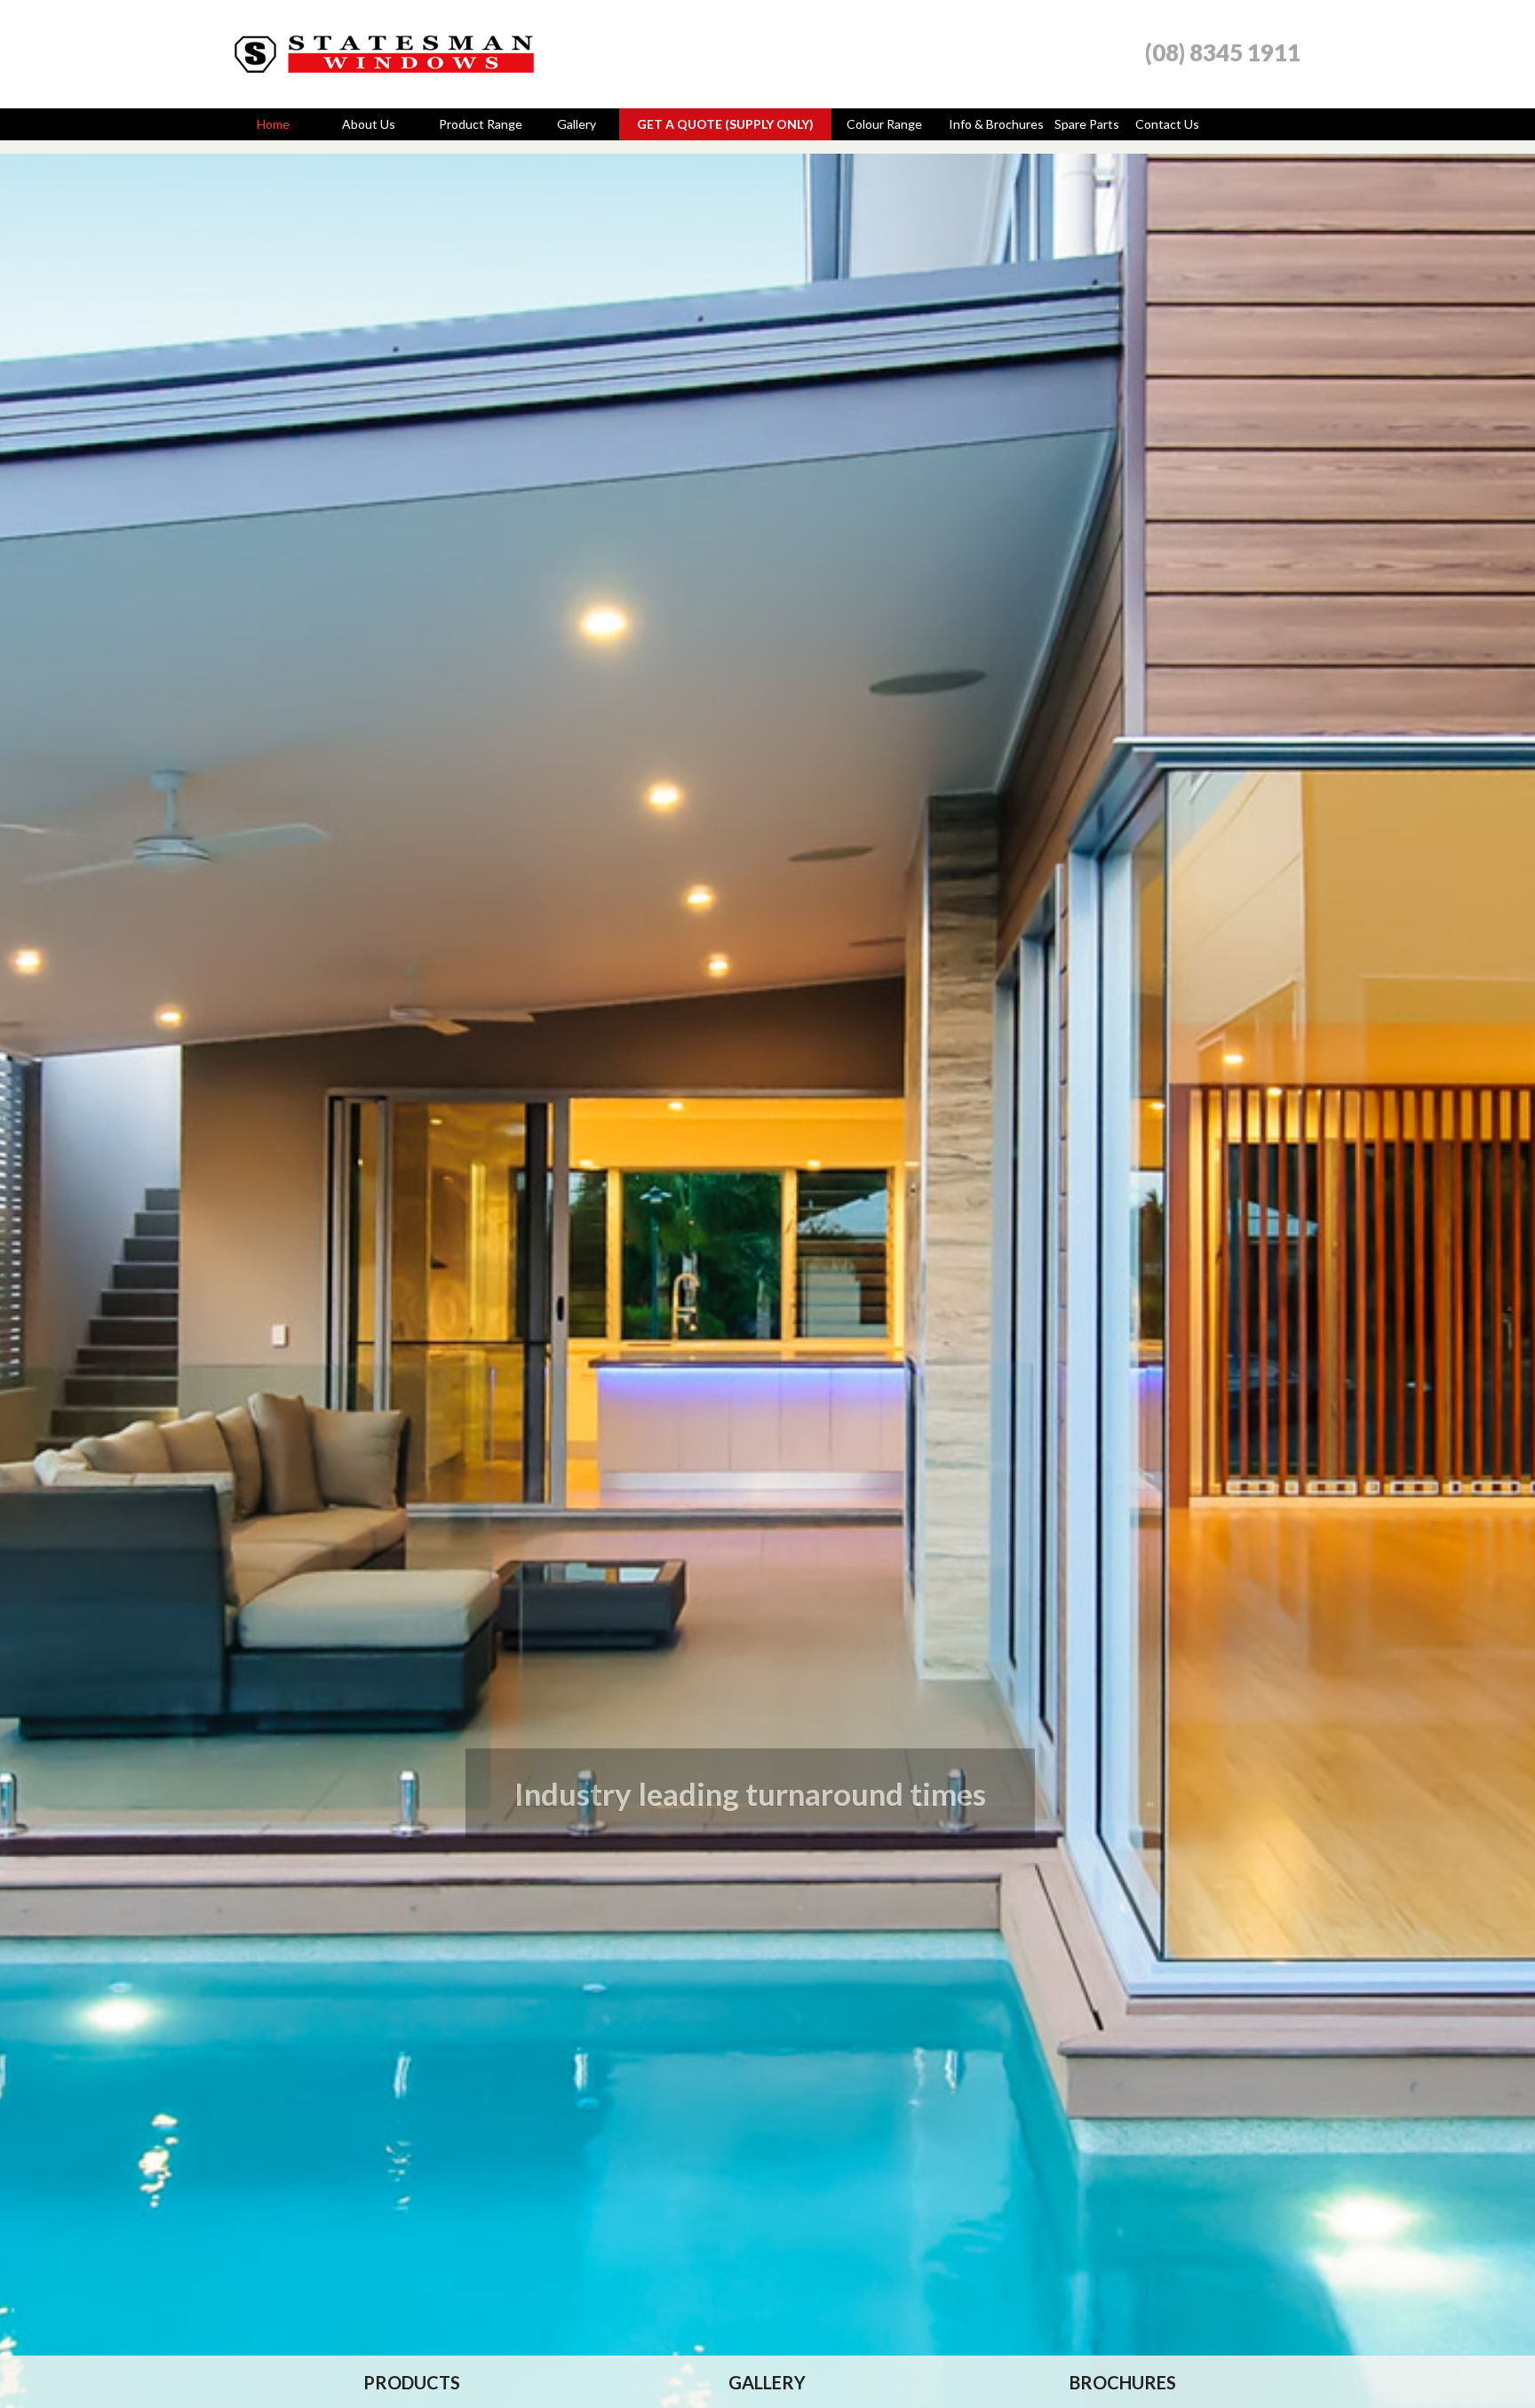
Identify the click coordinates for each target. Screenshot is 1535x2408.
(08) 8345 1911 (1223, 52)
